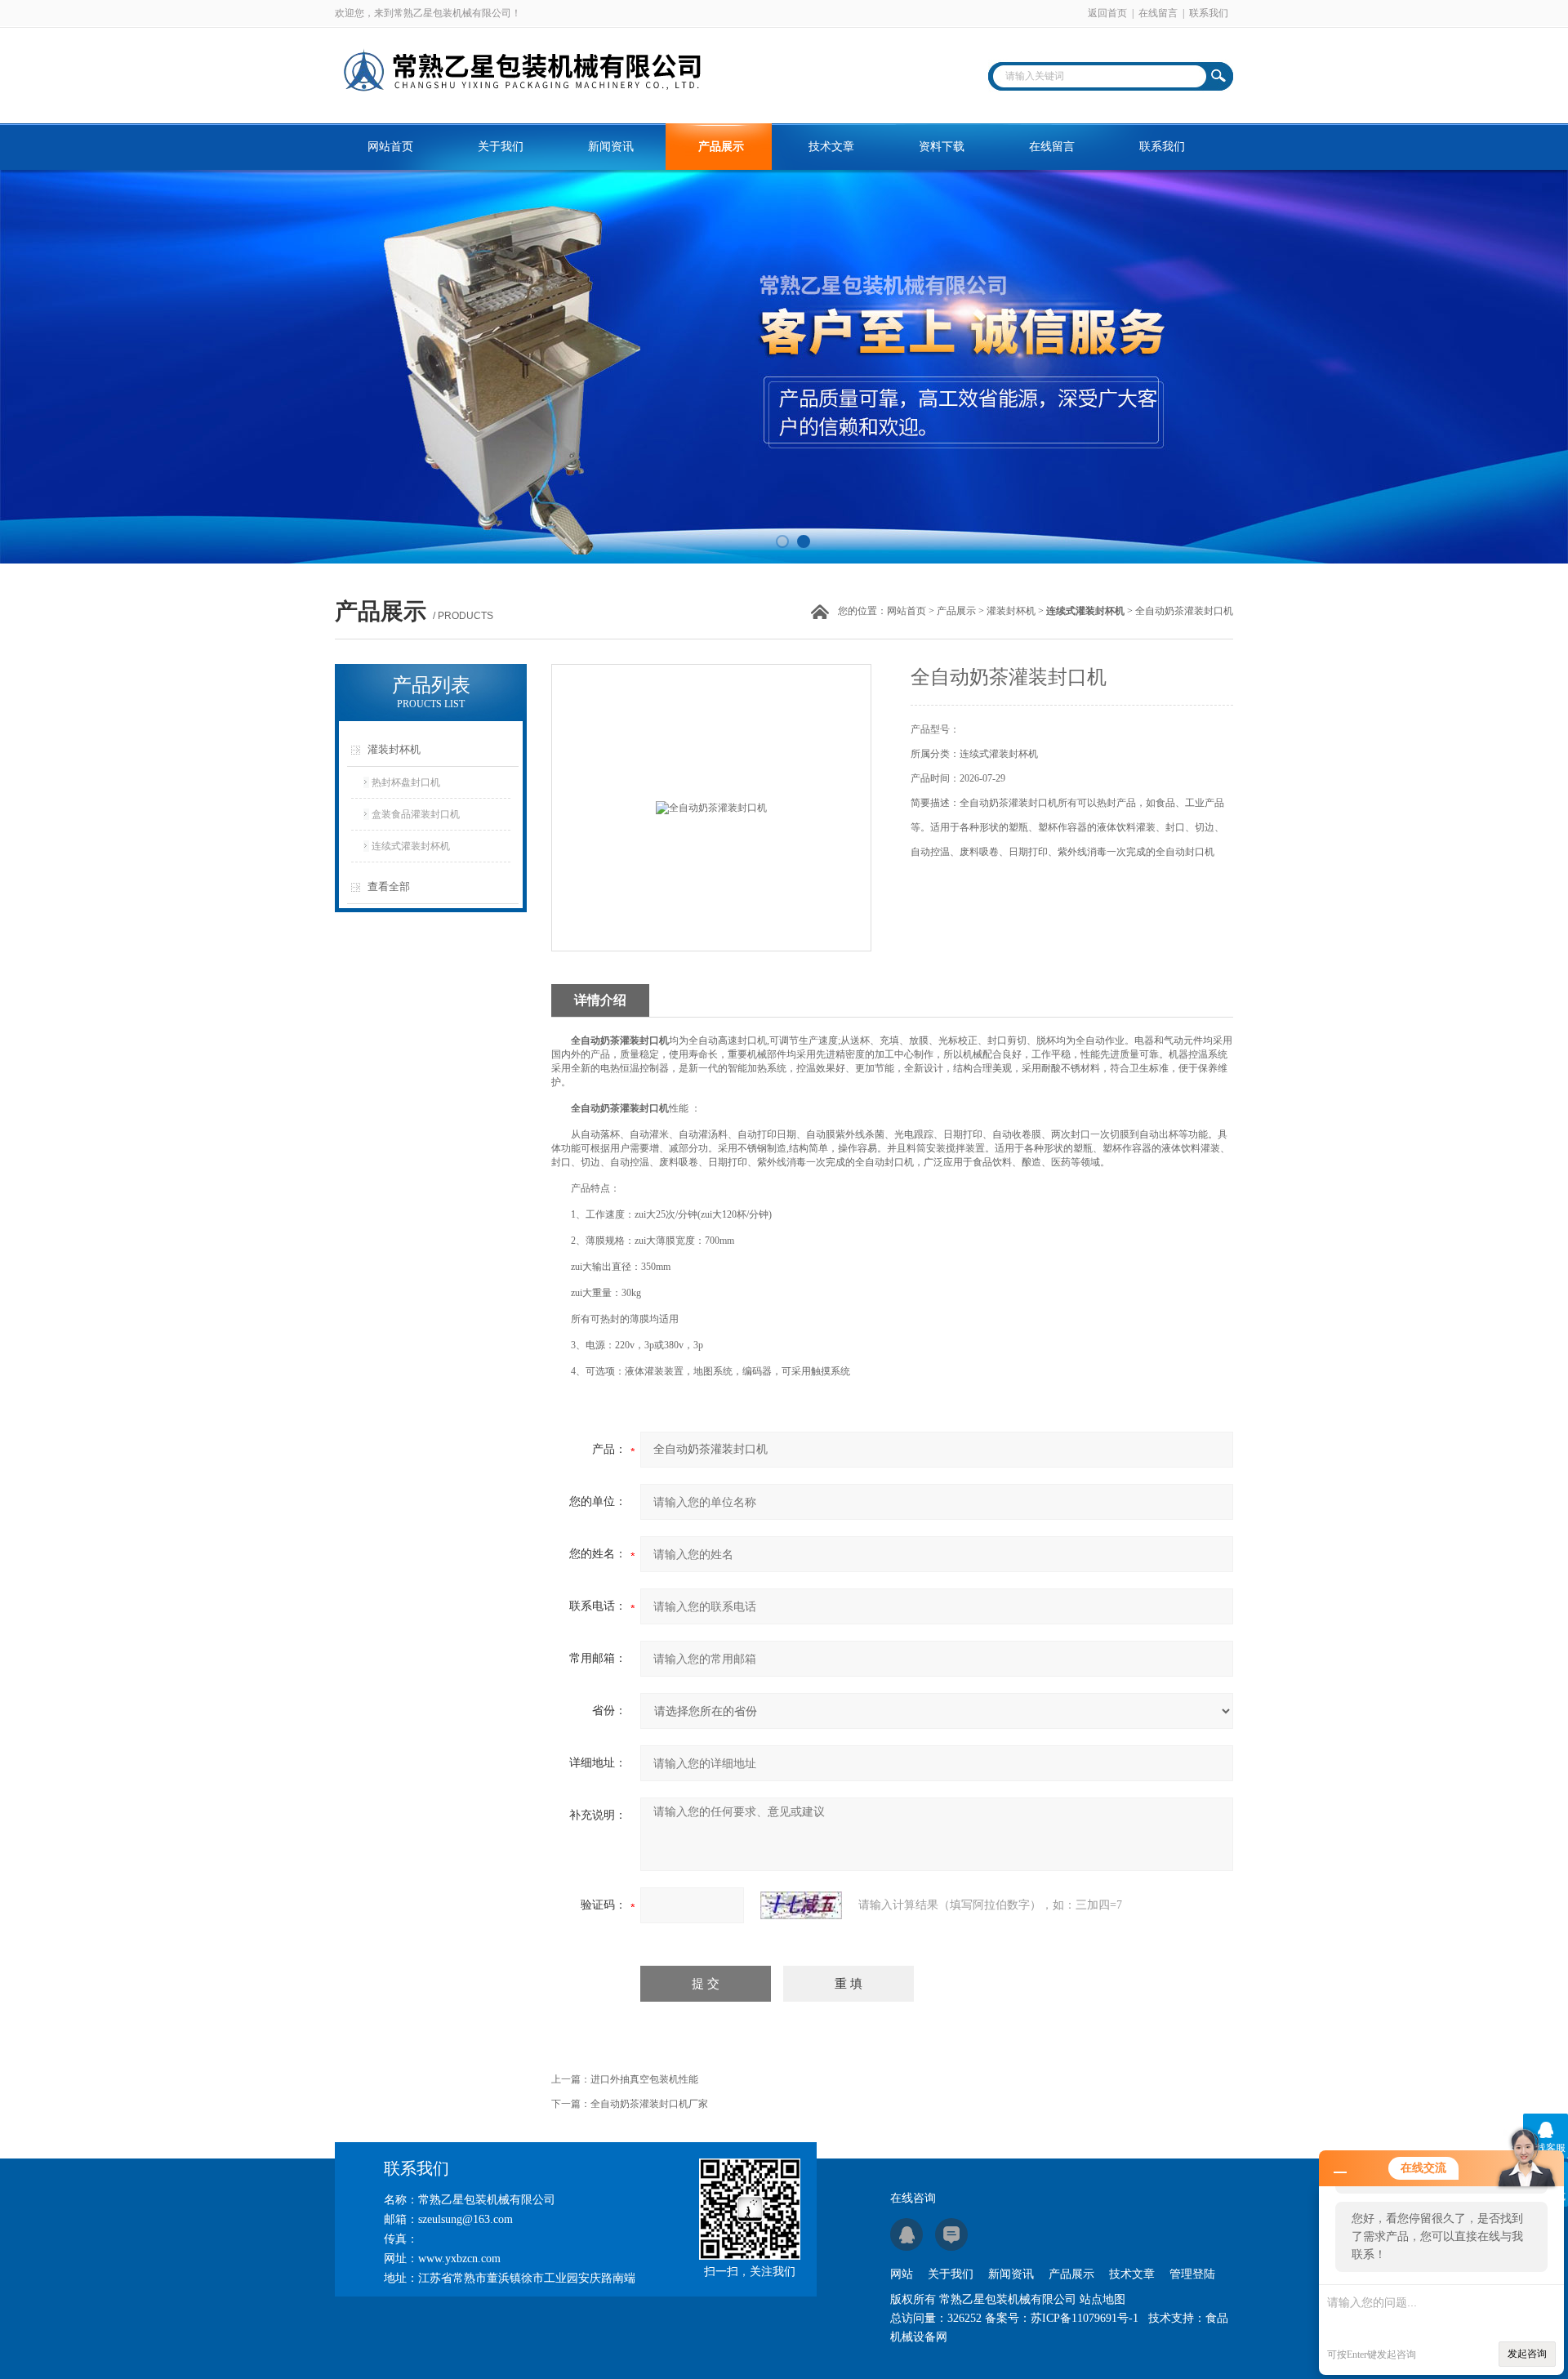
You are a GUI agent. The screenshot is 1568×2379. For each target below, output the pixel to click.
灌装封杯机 (1011, 611)
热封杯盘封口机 (406, 782)
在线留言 (1158, 13)
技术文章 (831, 147)
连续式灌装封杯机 (411, 846)
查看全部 (389, 887)
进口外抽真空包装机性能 (644, 2079)
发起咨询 (1527, 2354)
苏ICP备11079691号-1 (1085, 2318)
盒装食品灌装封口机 (416, 814)
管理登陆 (1192, 2274)
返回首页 (1107, 13)
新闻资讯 (611, 147)
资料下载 (942, 147)
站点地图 (1102, 2299)
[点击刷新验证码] (801, 1905)
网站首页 (390, 147)
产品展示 (721, 147)
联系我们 (1209, 13)
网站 (902, 2274)
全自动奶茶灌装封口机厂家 (649, 2104)
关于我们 (501, 147)
